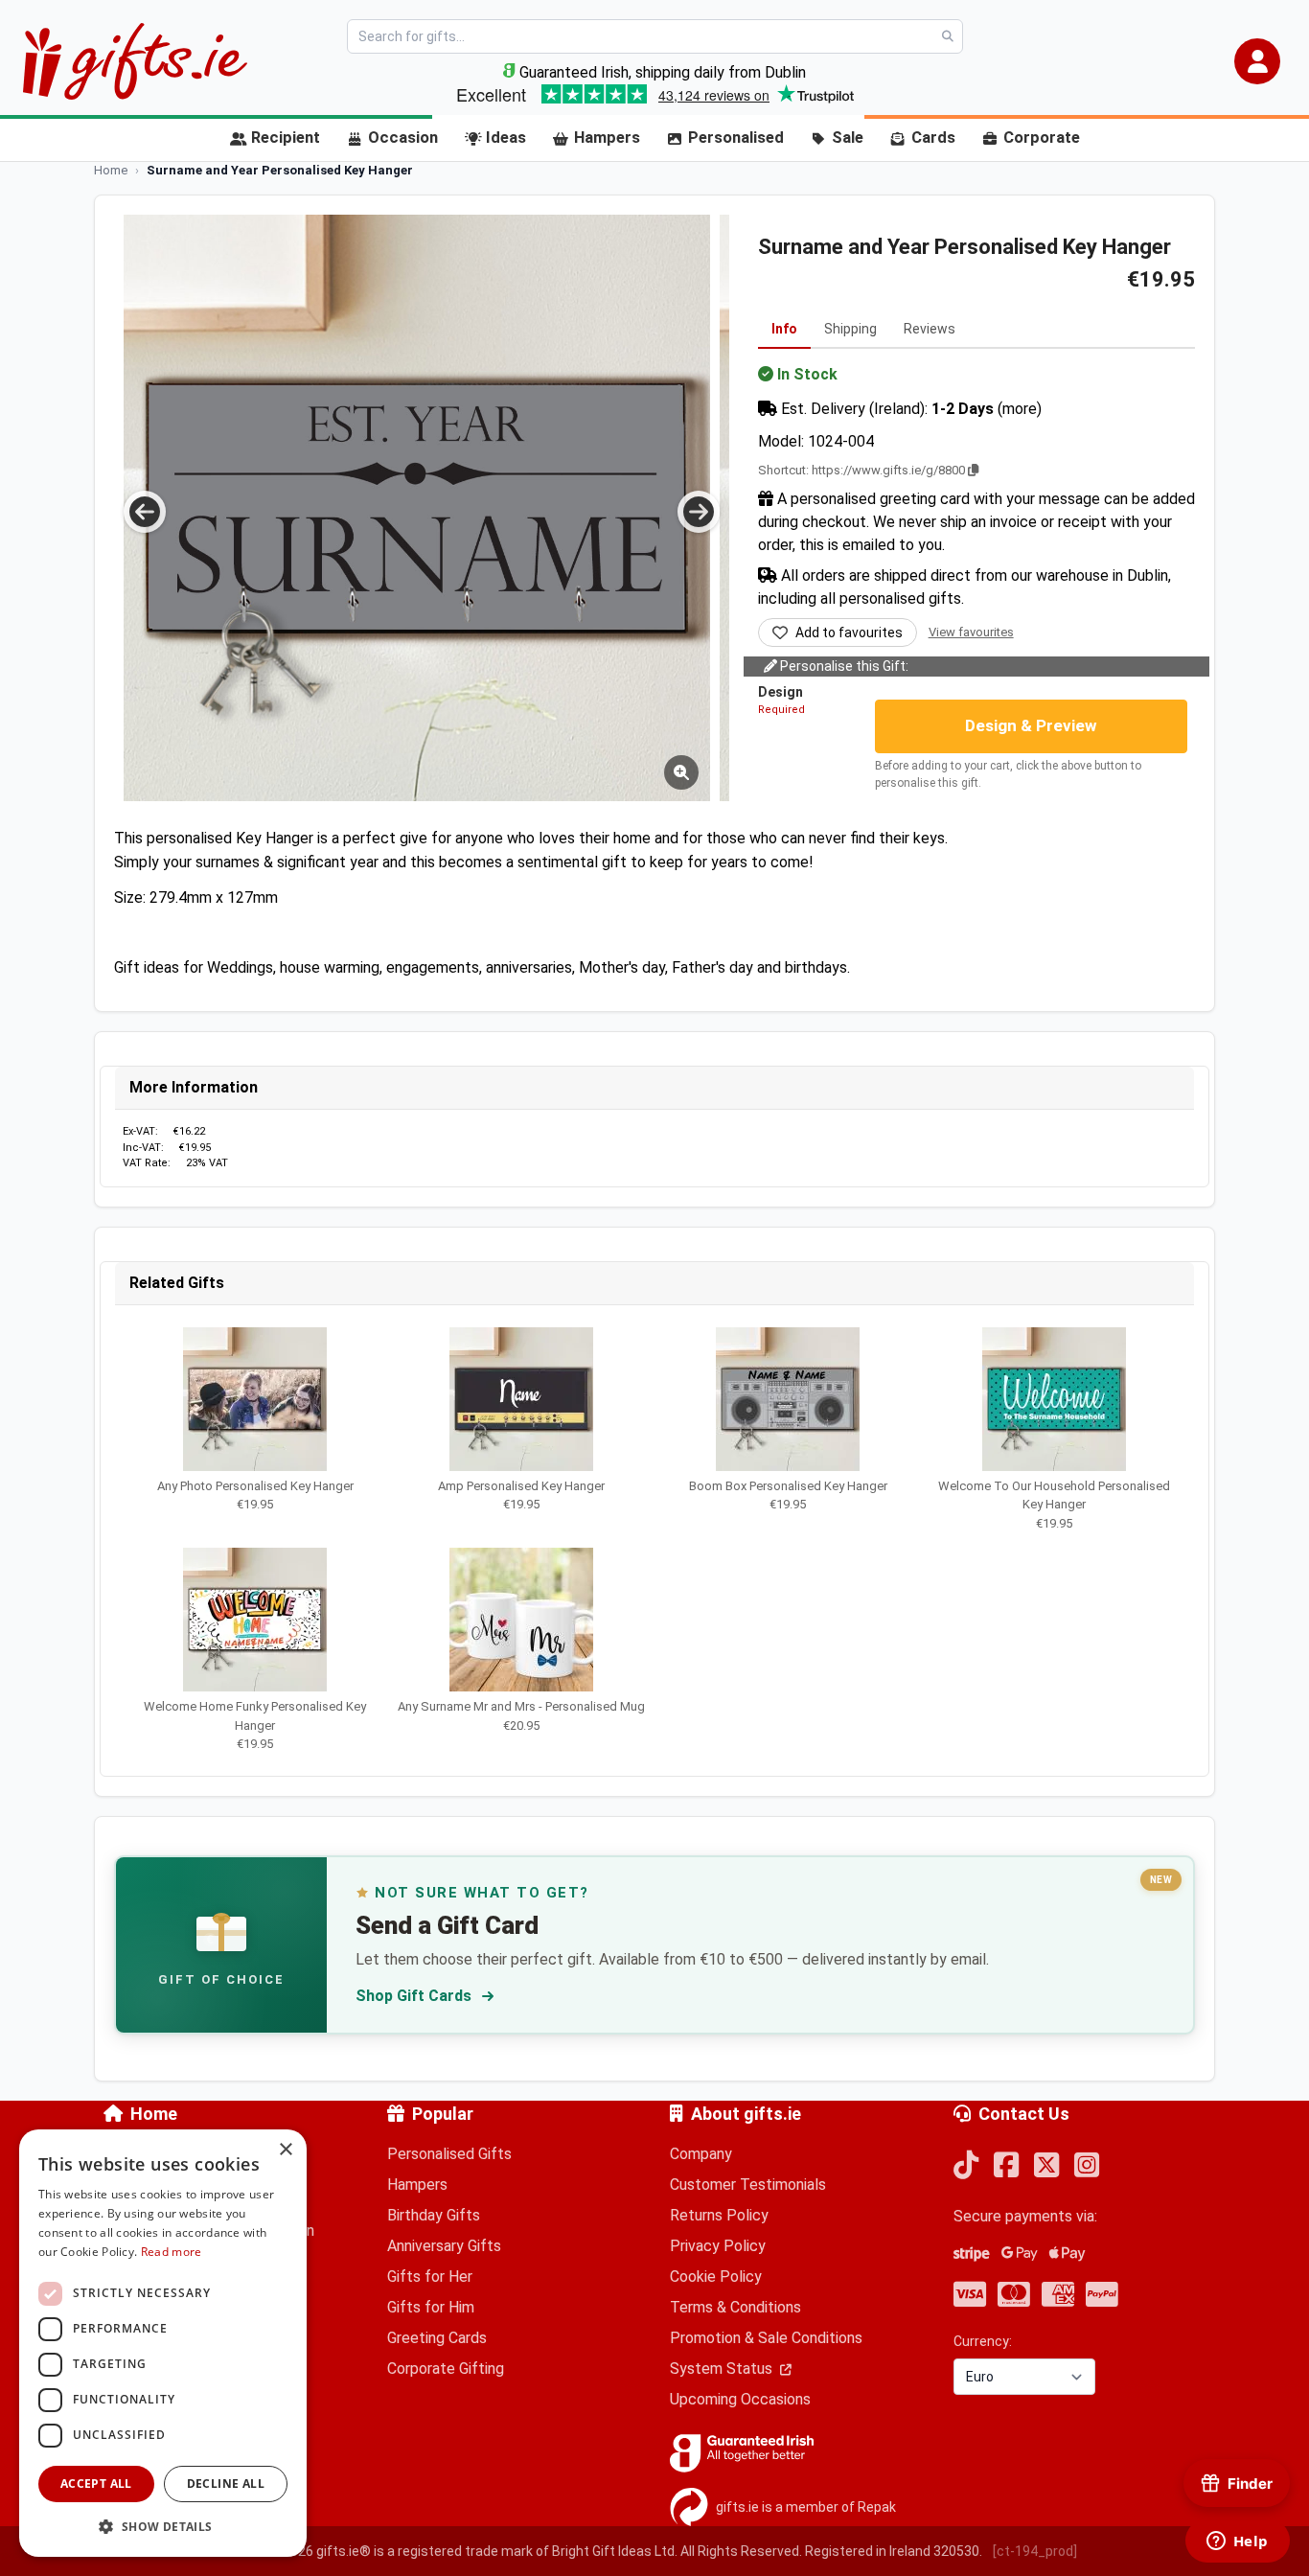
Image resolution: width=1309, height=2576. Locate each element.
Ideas (506, 138)
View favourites (971, 632)
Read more (172, 2252)
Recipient (286, 138)
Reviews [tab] (930, 329)
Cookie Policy (716, 2277)
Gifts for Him (431, 2307)
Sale (848, 138)
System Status (723, 2369)
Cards (933, 138)
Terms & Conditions (735, 2307)
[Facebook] (1006, 2166)
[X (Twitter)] (1046, 2166)
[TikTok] (966, 2166)
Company (701, 2154)
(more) (1020, 409)
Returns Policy (719, 2215)
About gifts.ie (746, 2114)
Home (154, 2114)
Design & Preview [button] (1031, 725)
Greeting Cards (437, 2338)
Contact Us (1024, 2114)
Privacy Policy (718, 2246)
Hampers (607, 138)
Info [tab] (784, 329)
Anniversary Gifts (444, 2246)
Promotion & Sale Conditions (766, 2338)
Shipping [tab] (850, 329)
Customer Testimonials (748, 2185)
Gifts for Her (430, 2277)
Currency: (983, 2341)
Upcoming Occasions (740, 2399)
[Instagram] (1087, 2166)
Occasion (403, 138)
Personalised (736, 138)
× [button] (285, 2150)
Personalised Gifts (449, 2154)
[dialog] (163, 2343)
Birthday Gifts (434, 2215)
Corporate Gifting (446, 2369)
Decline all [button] (226, 2484)
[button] (1257, 61)
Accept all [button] (96, 2484)
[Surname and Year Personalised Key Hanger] (417, 508)
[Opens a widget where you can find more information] (1237, 2542)
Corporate (1042, 138)
